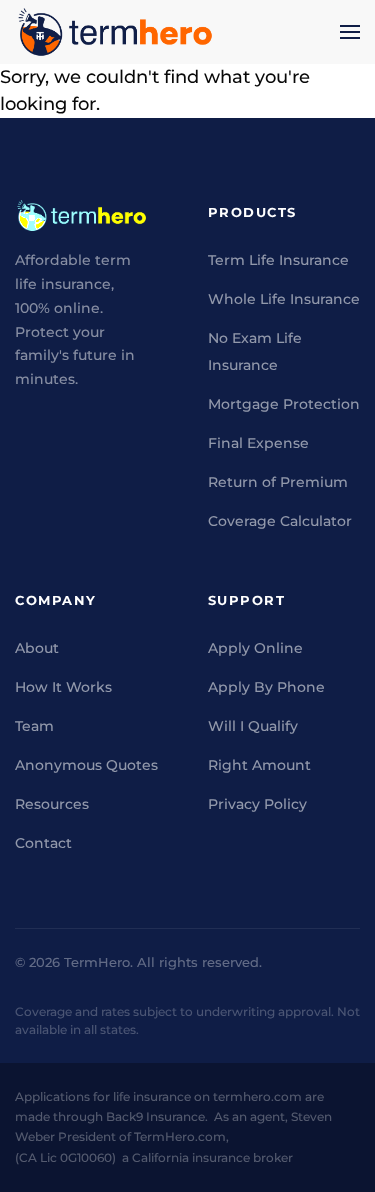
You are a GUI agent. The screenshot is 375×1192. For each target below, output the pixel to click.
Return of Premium (278, 482)
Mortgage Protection (284, 404)
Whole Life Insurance (284, 299)
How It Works (63, 687)
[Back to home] (115, 32)
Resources (52, 804)
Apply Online (255, 648)
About (37, 648)
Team (34, 726)
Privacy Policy (257, 804)
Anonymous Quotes (86, 765)
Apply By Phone (266, 687)
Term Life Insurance (278, 260)
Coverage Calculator (280, 521)
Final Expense (258, 443)
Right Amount (259, 765)
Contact (43, 843)
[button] (350, 32)
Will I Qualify (253, 726)
